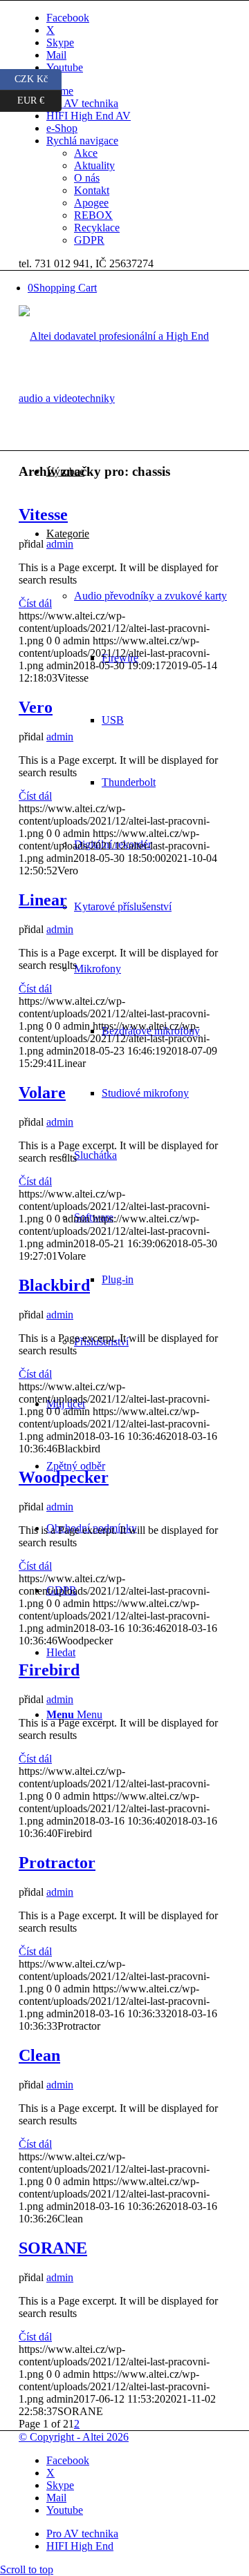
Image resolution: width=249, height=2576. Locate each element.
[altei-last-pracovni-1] (124, 398)
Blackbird (54, 1285)
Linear (43, 900)
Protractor (57, 1863)
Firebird (49, 1670)
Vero (36, 707)
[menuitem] (138, 91)
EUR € (39, 98)
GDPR (89, 240)
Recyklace (97, 228)
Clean (39, 2055)
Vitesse (43, 515)
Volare (42, 1093)
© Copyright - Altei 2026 (74, 2437)
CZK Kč (38, 77)
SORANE (53, 2248)
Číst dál (35, 603)
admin (60, 544)
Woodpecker (64, 1477)
